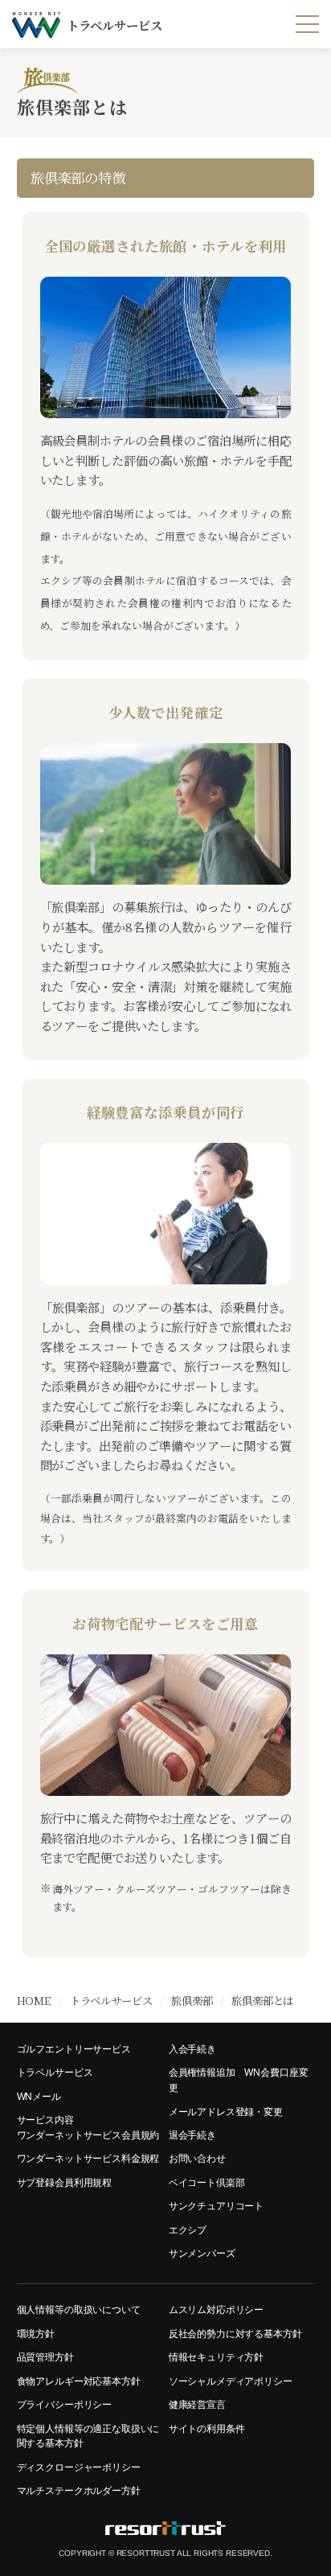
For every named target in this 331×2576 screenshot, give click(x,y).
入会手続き (192, 2049)
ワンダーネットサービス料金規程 (88, 2158)
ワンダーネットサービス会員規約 (88, 2135)
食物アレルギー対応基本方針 (79, 2381)
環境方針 (36, 2334)
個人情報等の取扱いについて (79, 2309)
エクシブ (188, 2230)
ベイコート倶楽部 (207, 2182)
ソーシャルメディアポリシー (231, 2381)
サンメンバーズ (202, 2253)
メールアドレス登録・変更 (226, 2112)
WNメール (39, 2096)
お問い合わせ (197, 2158)
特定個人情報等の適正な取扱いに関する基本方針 (88, 2436)
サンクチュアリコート (216, 2206)
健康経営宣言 (197, 2404)
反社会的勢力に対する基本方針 (235, 2334)
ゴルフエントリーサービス (74, 2049)
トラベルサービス (55, 2072)
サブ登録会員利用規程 (64, 2182)
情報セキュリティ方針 (216, 2357)
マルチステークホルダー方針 (79, 2490)
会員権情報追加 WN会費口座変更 (239, 2080)
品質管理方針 (45, 2357)
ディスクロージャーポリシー (79, 2467)
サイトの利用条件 (207, 2428)
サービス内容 (45, 2120)
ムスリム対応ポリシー (216, 2309)
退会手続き (192, 2135)
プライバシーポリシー (64, 2404)
